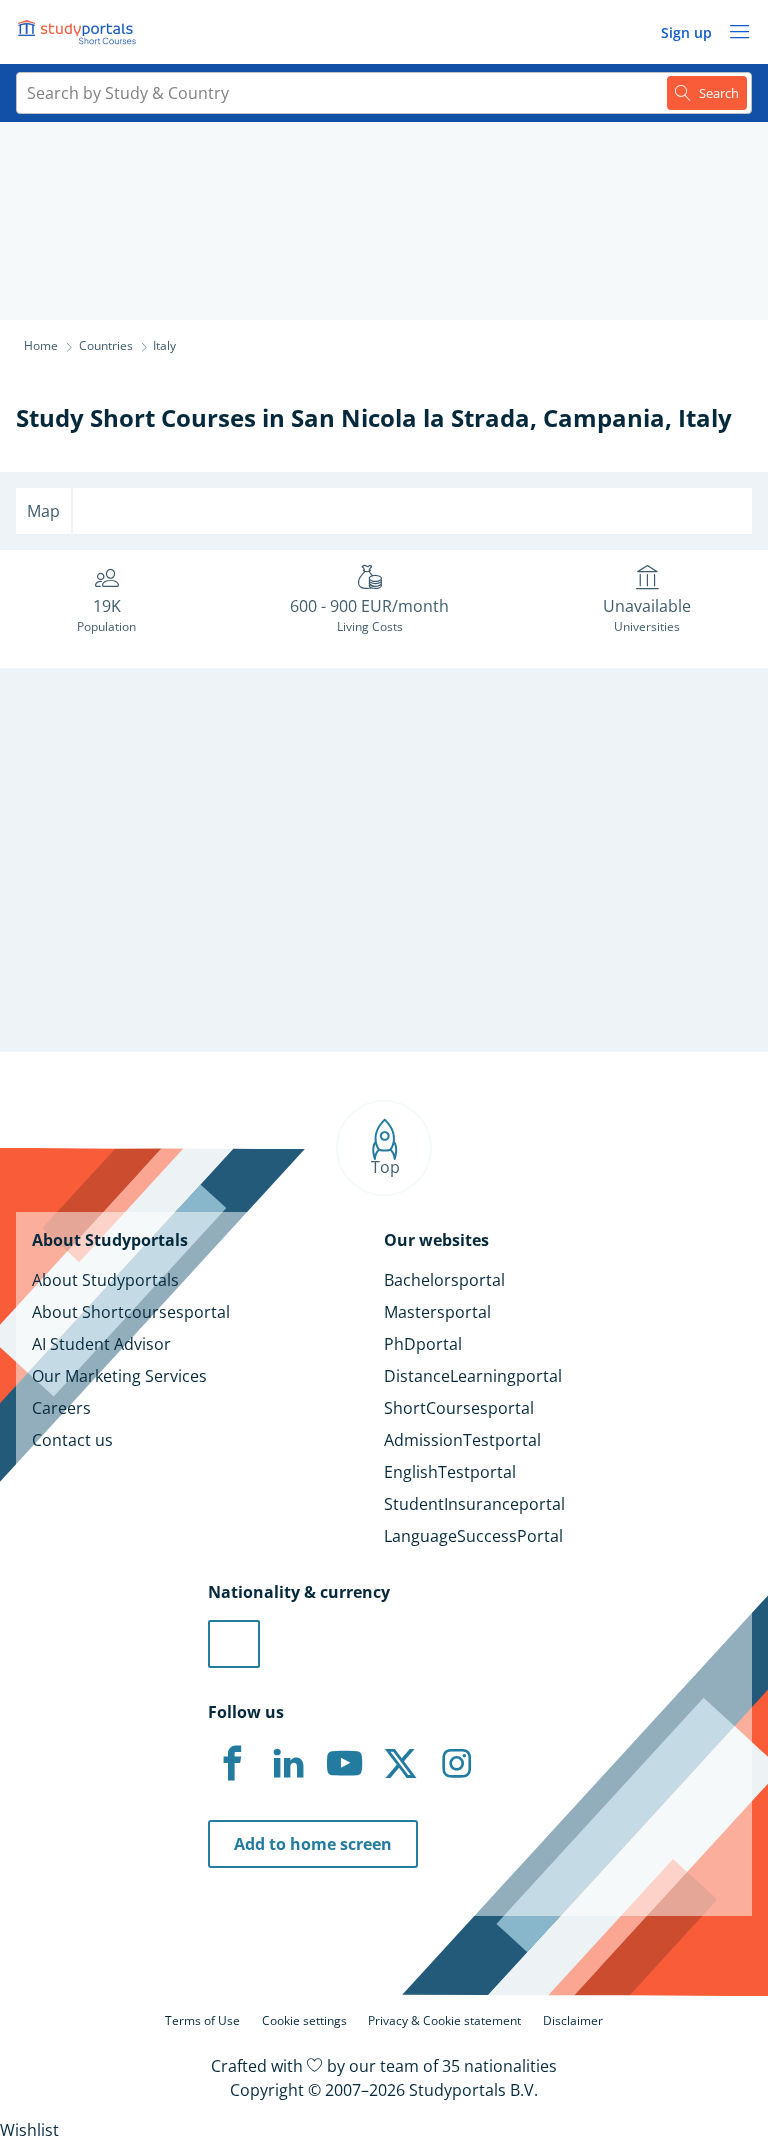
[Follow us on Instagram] (456, 1764)
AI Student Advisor (101, 1344)
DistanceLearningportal (473, 1376)
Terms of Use (202, 2020)
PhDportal (423, 1344)
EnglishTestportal (450, 1472)
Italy (705, 417)
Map (43, 511)
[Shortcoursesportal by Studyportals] (80, 32)
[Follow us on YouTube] (344, 1764)
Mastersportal (437, 1312)
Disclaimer (573, 2020)
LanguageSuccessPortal (473, 1536)
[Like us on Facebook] (232, 1764)
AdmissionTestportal (462, 1440)
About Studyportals (105, 1280)
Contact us (72, 1440)
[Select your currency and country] (234, 1644)
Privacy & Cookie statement (444, 2020)
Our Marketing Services (119, 1376)
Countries (106, 345)
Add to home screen (313, 1844)
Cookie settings (304, 2020)
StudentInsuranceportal (474, 1504)
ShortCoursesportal (459, 1408)
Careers (61, 1408)
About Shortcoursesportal (131, 1312)
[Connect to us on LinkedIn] (288, 1764)
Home (41, 345)
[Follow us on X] (400, 1764)
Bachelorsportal (444, 1280)
